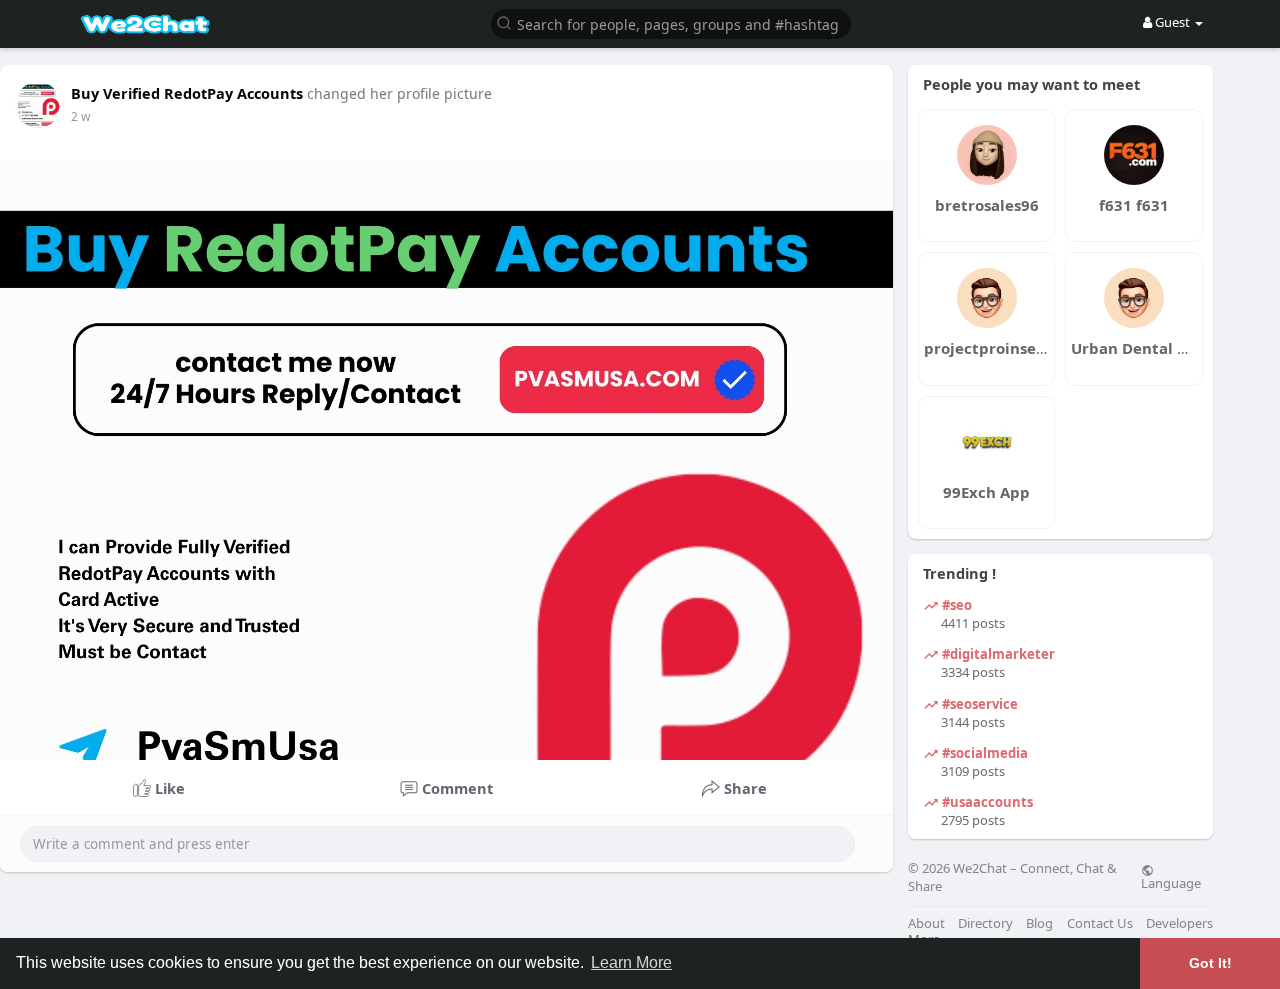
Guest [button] (1172, 22)
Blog (1039, 923)
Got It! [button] (1210, 963)
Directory (985, 923)
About (926, 923)
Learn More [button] (631, 962)
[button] (671, 22)
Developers (1179, 923)
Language (1171, 882)
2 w (80, 116)
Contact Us (1100, 923)
